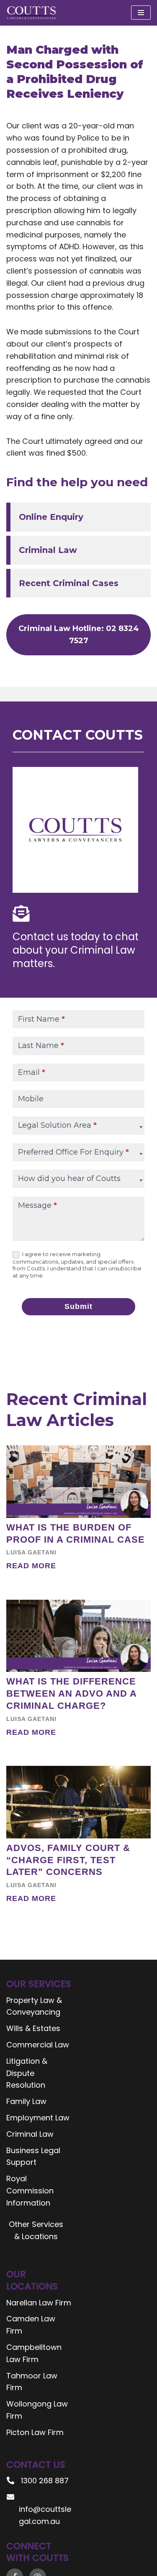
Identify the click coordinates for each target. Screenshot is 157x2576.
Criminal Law (48, 550)
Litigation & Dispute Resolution (27, 2073)
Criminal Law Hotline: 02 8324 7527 (79, 635)
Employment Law (38, 2118)
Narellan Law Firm (39, 2303)
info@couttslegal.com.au (45, 2515)
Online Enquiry (51, 517)
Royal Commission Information (30, 2191)
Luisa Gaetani (31, 1552)
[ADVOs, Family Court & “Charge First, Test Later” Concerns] (78, 1802)
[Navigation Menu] (141, 13)
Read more (31, 1566)
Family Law (26, 2101)
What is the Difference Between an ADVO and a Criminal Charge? (71, 1693)
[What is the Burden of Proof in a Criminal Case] (78, 1482)
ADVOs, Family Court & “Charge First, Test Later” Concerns (68, 1860)
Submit (78, 1306)
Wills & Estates (33, 2028)
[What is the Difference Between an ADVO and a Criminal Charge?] (78, 1636)
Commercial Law (38, 2045)
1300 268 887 (45, 2481)
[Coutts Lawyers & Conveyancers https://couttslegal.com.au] (31, 13)
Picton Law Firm (35, 2432)
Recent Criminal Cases (69, 583)
